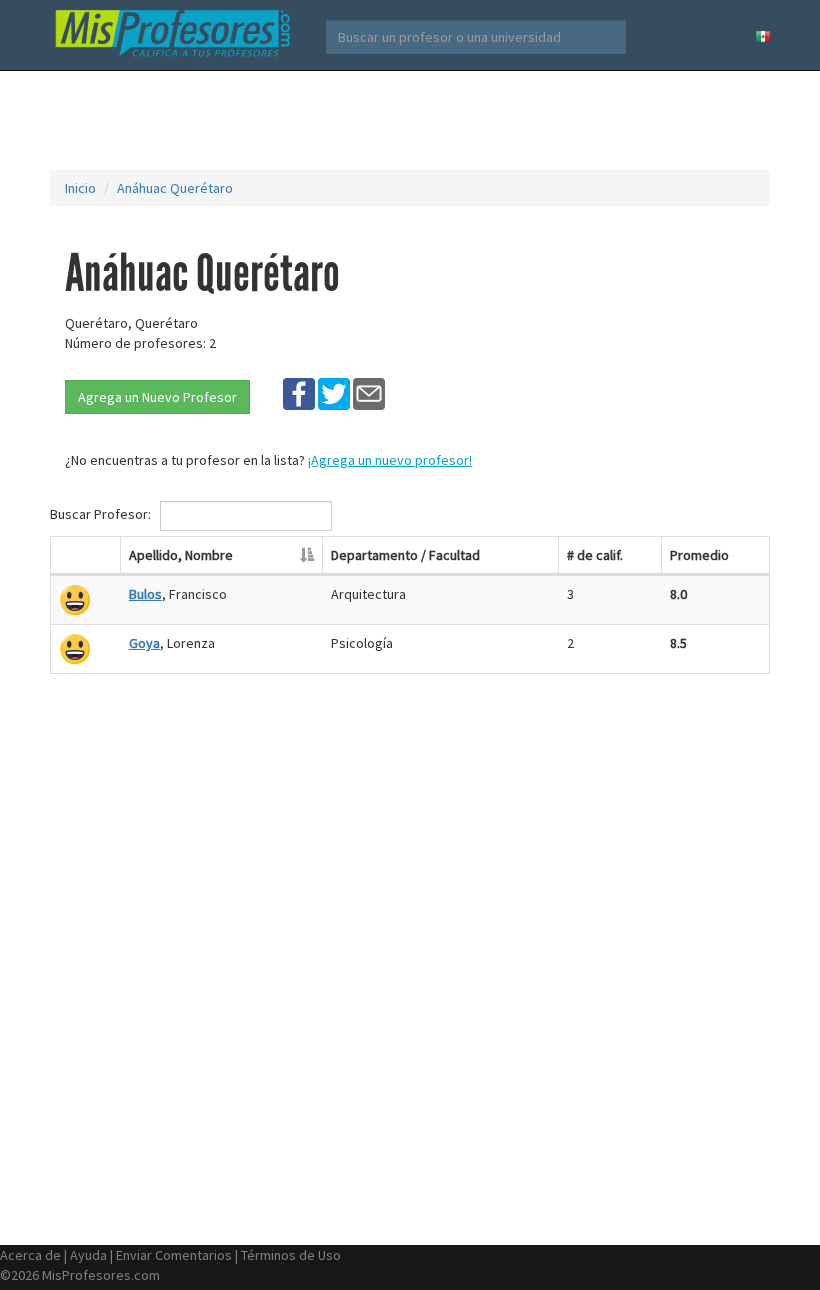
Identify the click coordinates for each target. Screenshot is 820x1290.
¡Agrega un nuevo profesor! (390, 460)
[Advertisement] (414, 120)
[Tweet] (334, 393)
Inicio (80, 188)
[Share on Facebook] (299, 393)
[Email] (369, 393)
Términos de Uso (291, 1255)
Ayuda (88, 1255)
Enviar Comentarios (174, 1255)
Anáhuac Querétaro (175, 188)
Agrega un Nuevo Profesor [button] (157, 397)
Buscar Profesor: (102, 514)
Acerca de (30, 1255)
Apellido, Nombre (181, 555)
